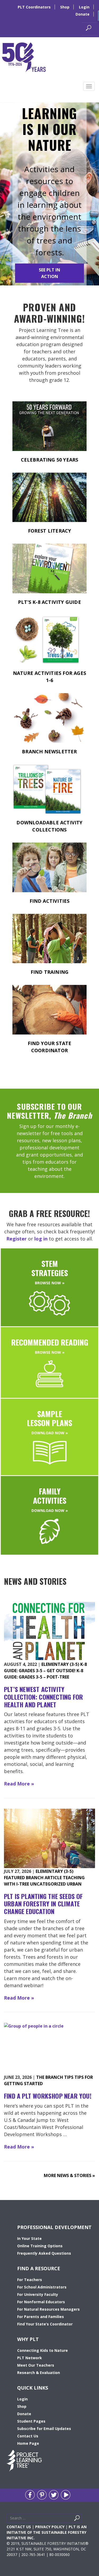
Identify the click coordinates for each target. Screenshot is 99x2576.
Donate (82, 14)
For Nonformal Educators (41, 2302)
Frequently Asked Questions (44, 2253)
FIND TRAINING (50, 972)
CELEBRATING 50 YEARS (50, 460)
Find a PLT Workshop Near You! (48, 2096)
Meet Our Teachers (36, 2365)
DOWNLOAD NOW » (50, 1433)
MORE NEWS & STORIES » (69, 2175)
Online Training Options (40, 2246)
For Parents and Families (41, 2317)
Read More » (19, 1784)
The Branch (50, 2077)
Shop (65, 7)
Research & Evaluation (39, 2373)
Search (83, 2519)
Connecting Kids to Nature (43, 2350)
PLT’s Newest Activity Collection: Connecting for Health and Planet (43, 1697)
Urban (74, 1884)
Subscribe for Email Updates (44, 2429)
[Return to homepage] (24, 57)
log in (41, 1239)
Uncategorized (48, 1884)
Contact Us (28, 2436)
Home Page (28, 2443)
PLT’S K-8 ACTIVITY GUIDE (49, 602)
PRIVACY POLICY (50, 2527)
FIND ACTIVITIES (50, 901)
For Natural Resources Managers (48, 2309)
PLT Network (30, 2358)
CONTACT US (19, 2527)
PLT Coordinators (34, 7)
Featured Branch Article (33, 1878)
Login (84, 7)
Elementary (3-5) (60, 1664)
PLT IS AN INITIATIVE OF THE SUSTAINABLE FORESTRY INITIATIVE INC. (47, 2532)
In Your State (29, 2238)
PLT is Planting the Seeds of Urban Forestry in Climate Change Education (43, 1904)
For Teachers (30, 2280)
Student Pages (31, 2421)
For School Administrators (42, 2287)
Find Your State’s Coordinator (45, 2324)
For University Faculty (38, 2294)
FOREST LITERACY (50, 531)
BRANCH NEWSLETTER (49, 751)
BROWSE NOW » (50, 1283)
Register (16, 1239)
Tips (69, 2077)
